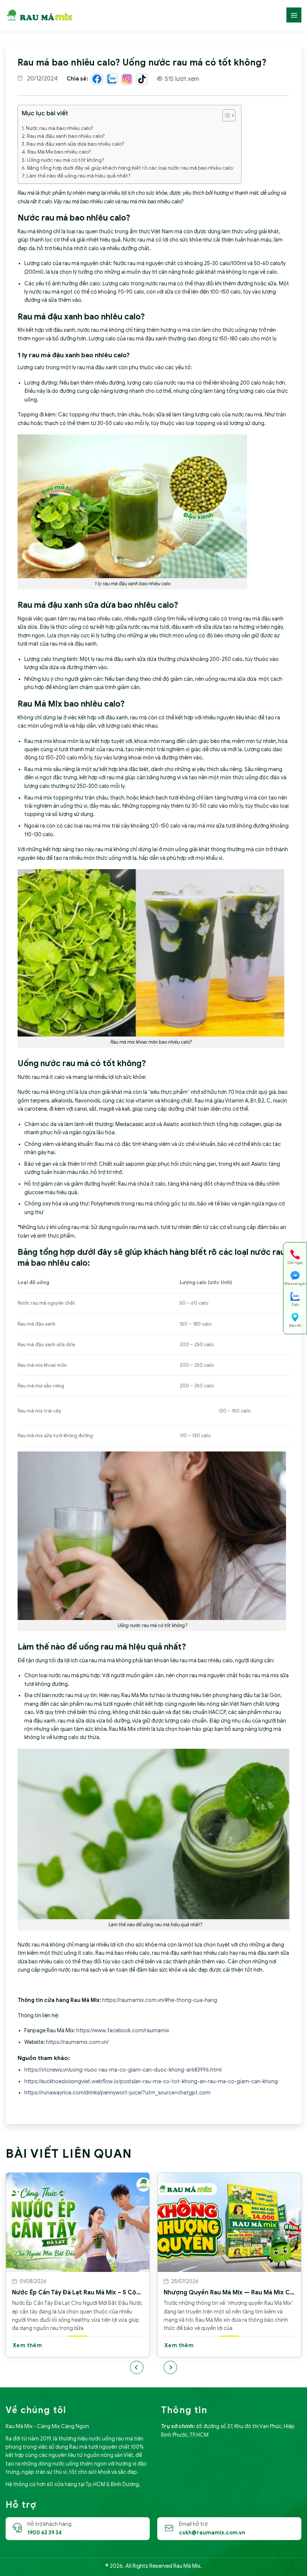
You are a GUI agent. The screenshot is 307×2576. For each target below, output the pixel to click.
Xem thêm (69, 2346)
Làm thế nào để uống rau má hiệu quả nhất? (79, 176)
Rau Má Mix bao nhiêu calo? (59, 152)
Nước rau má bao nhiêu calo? (60, 128)
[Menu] (294, 15)
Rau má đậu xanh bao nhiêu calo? (66, 136)
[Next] (170, 2367)
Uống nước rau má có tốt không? (66, 160)
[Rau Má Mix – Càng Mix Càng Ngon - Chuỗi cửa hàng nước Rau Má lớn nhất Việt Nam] (39, 15)
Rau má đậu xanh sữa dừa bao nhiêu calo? (75, 144)
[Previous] (137, 2367)
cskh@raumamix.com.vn (212, 2533)
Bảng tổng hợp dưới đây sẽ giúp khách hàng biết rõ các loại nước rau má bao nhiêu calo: (130, 168)
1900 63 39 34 (45, 2533)
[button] (225, 116)
